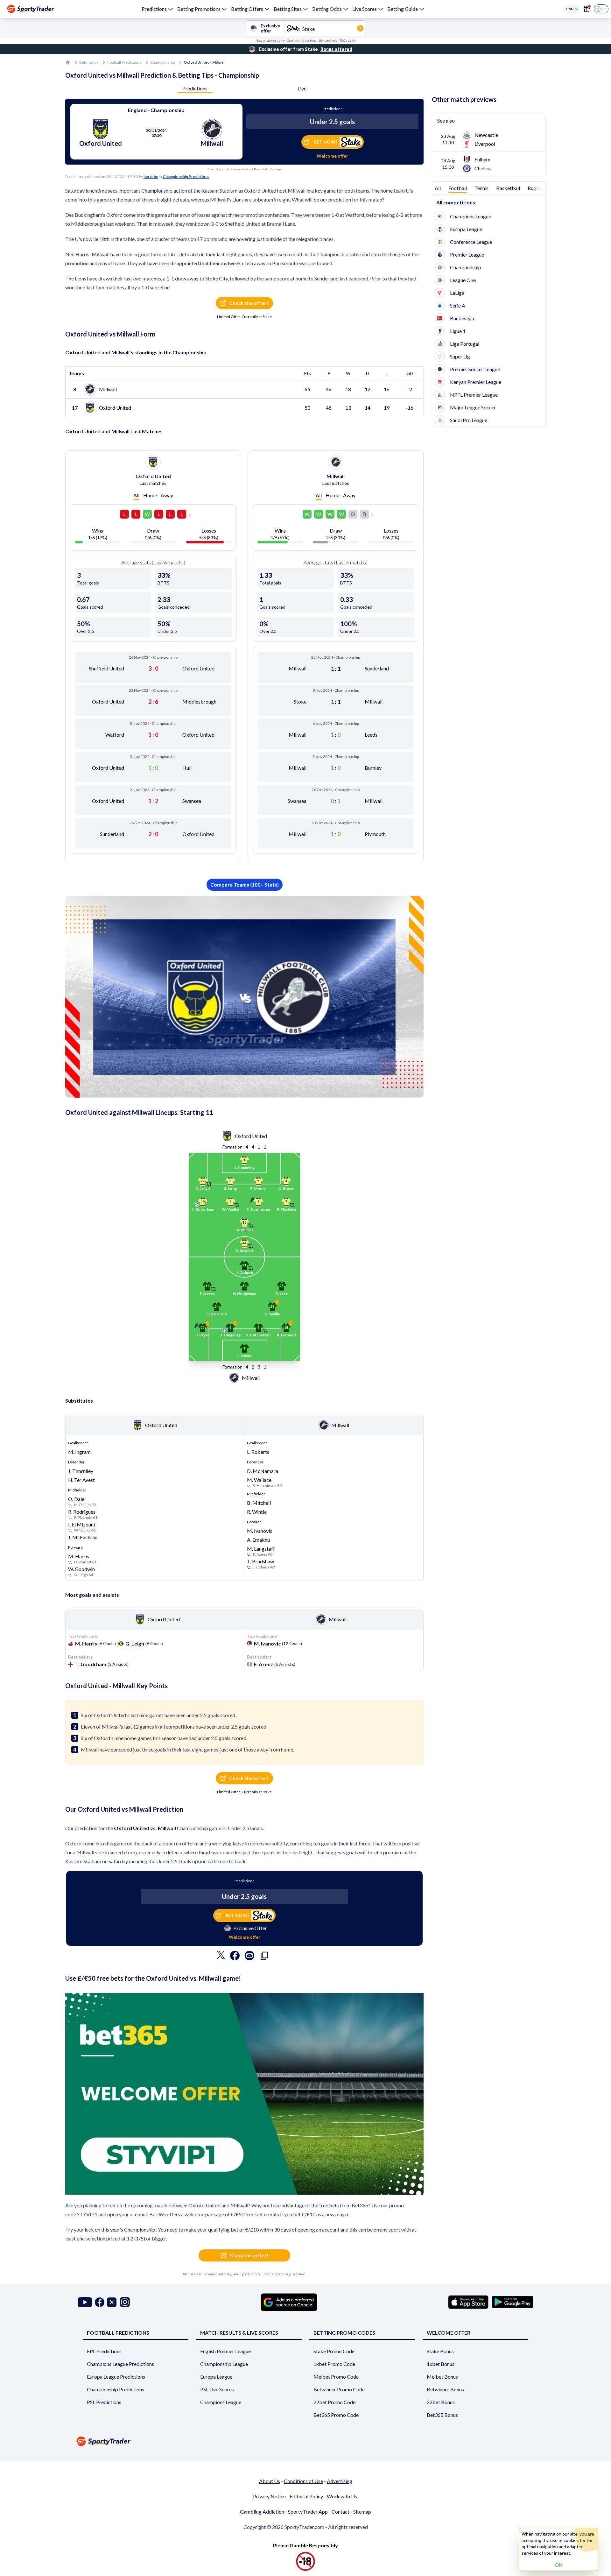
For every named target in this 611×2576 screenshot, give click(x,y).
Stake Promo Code (334, 2351)
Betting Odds (327, 9)
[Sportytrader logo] (305, 2441)
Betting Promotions (199, 9)
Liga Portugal (465, 344)
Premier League (467, 255)
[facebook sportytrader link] (100, 2302)
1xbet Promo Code (334, 2364)
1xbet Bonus (441, 2364)
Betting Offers (247, 9)
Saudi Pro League (469, 420)
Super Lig (460, 356)
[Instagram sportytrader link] (125, 2302)
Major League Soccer (473, 407)
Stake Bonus (440, 2351)
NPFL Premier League (474, 395)
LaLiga (457, 293)
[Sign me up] (587, 9)
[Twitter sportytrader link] (112, 2302)
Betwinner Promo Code (339, 2389)
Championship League (224, 2364)
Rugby (535, 188)
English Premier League (225, 2351)
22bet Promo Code (334, 2402)
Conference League (471, 242)
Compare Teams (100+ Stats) (245, 885)
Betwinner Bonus (445, 2389)
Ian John (151, 177)
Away (167, 495)
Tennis (481, 188)
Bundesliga (462, 318)
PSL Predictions (104, 2402)
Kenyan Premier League (476, 382)
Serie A (458, 305)
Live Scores (365, 9)
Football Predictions (124, 62)
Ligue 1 (458, 331)
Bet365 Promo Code (336, 2415)
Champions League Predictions (120, 2364)
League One (463, 280)
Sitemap (362, 2512)
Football (458, 188)
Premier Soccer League (475, 369)
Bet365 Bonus (442, 2415)
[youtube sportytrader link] (85, 2302)
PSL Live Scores (217, 2389)
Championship (162, 62)
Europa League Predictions (116, 2377)
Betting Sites (288, 9)
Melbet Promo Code (336, 2377)
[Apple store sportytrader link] (468, 2302)
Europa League (466, 229)
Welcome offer (332, 156)
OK (559, 2565)
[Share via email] (249, 1957)
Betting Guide (403, 9)
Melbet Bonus (442, 2377)
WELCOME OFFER (449, 2333)
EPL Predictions (104, 2351)
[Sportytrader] (31, 9)
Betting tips (89, 62)
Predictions (154, 9)
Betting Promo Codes (344, 2333)
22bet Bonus (441, 2402)
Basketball (508, 188)
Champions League (471, 216)
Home (150, 495)
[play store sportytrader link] (513, 2302)
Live (302, 88)
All (136, 495)
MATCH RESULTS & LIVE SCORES (239, 2333)
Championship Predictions (186, 177)
